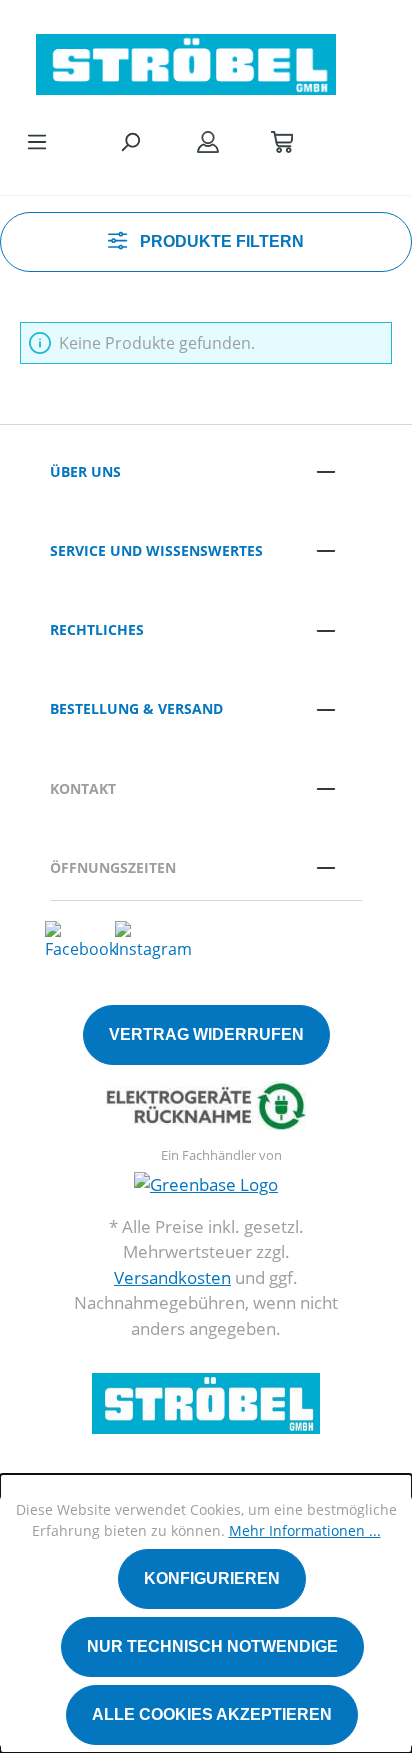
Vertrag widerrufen (206, 1034)
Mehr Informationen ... (305, 1530)
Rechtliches (97, 629)
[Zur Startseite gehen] (186, 59)
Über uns (85, 471)
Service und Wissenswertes (156, 550)
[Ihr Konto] (208, 141)
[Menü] (37, 141)
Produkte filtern (220, 241)
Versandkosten (172, 1277)
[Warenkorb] (282, 141)
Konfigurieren (212, 1578)
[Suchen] (130, 141)
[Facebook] (81, 940)
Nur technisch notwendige (212, 1646)
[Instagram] (153, 940)
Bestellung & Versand (136, 708)
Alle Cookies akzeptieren (212, 1714)
